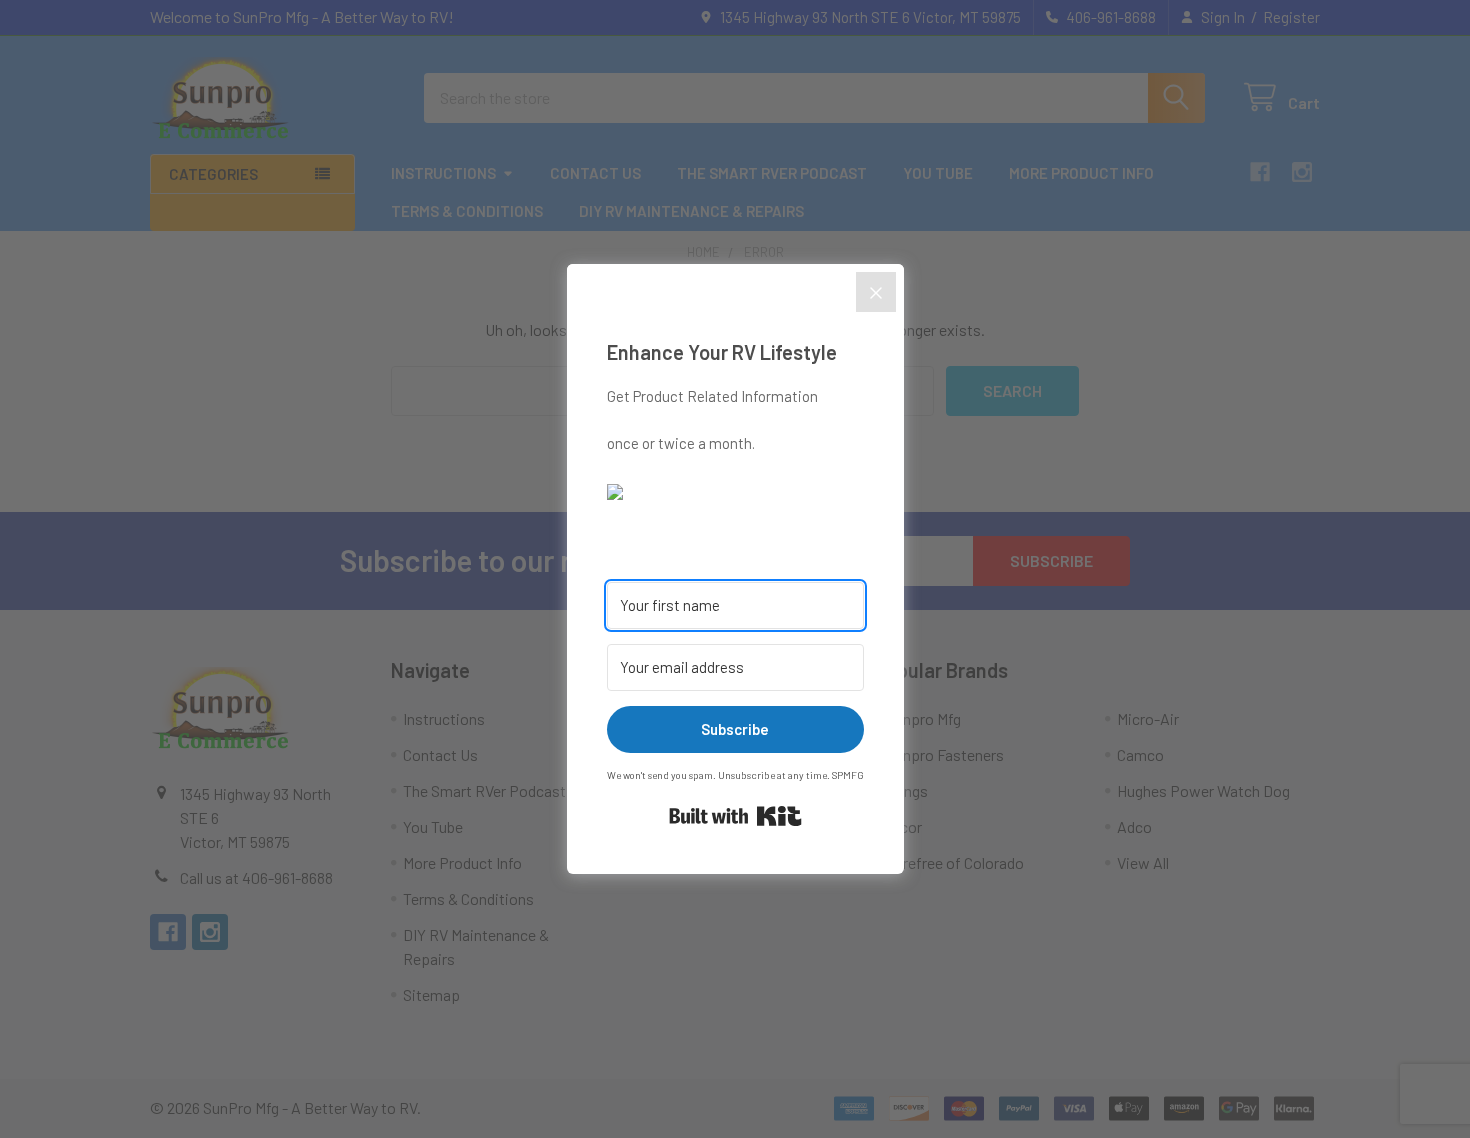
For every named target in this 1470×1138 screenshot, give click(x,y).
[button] (735, 490)
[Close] (876, 292)
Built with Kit (735, 816)
